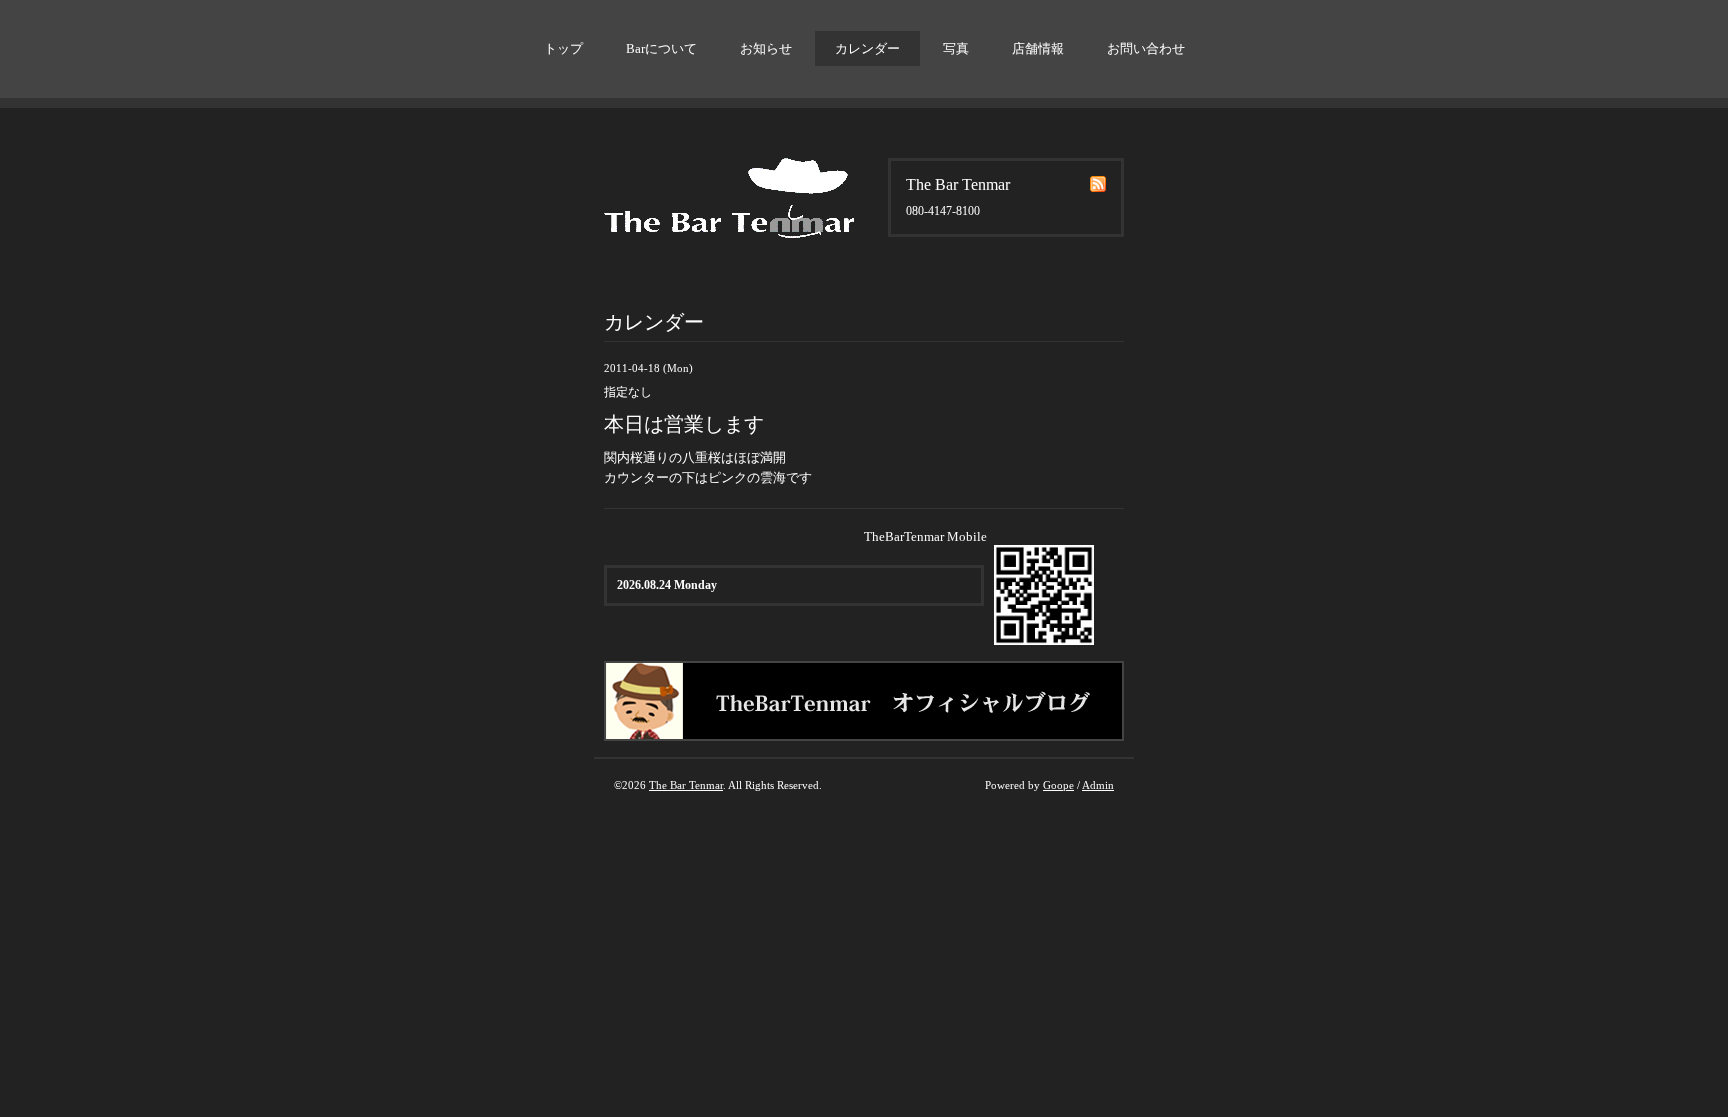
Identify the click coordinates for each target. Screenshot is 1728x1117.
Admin (1098, 785)
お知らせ (766, 48)
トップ (563, 48)
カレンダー (867, 48)
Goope (1058, 785)
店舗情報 (1038, 48)
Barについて (661, 48)
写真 (956, 48)
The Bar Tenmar (686, 785)
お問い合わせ (1146, 48)
